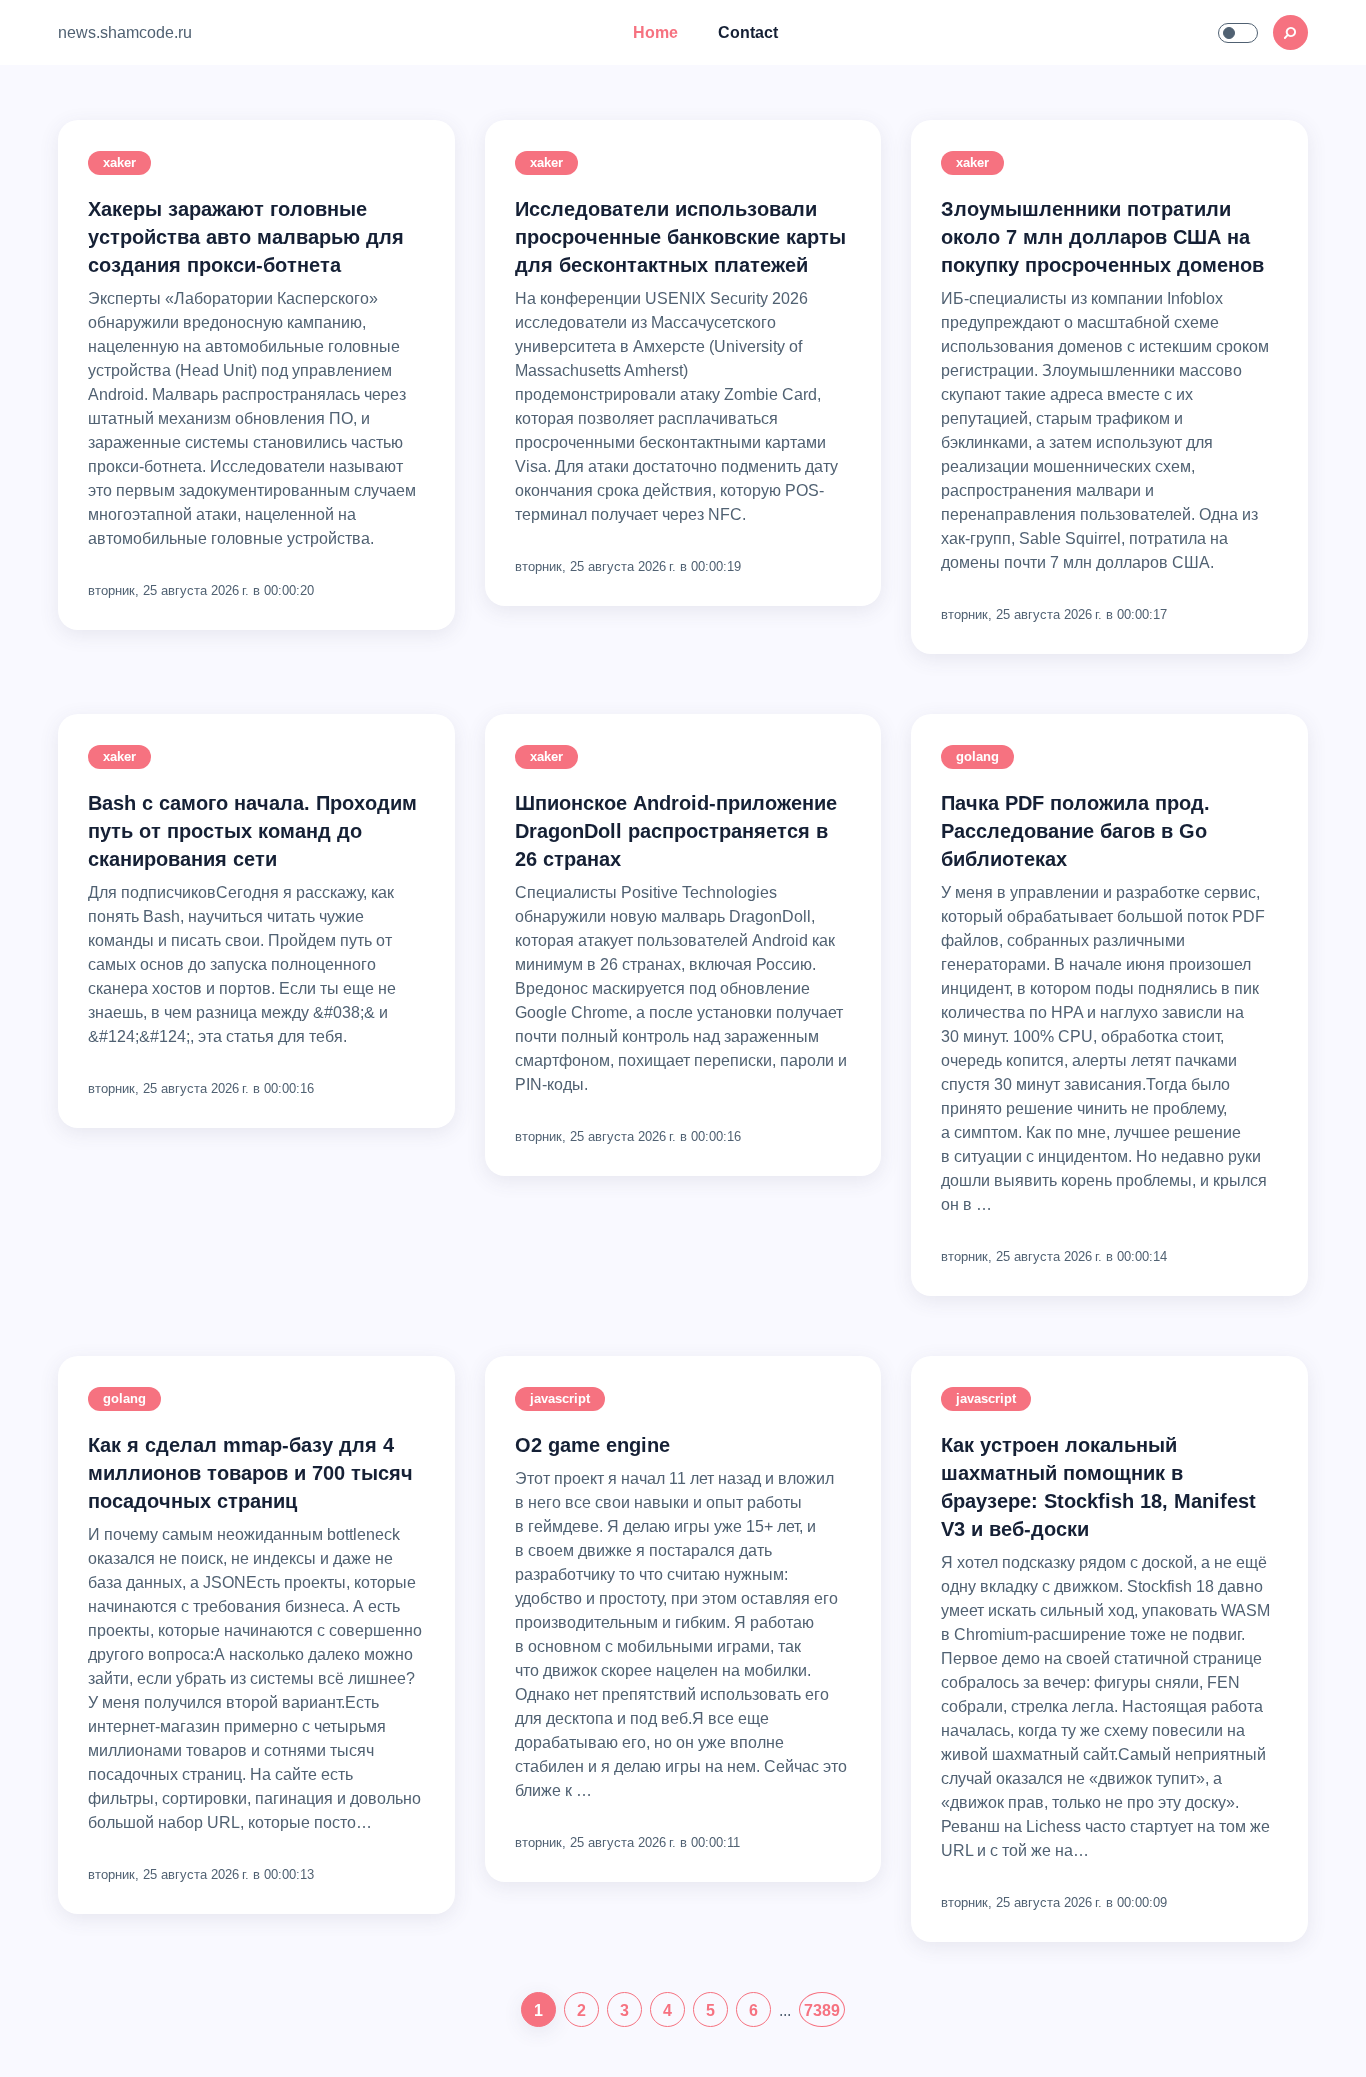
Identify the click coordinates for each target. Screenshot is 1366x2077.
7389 (822, 2010)
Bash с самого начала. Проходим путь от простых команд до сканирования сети (252, 831)
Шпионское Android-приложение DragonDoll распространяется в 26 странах (676, 831)
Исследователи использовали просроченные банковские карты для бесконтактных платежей (680, 237)
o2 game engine (592, 1445)
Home (655, 32)
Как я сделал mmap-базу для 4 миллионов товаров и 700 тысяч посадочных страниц (250, 1473)
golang (977, 756)
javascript (560, 1398)
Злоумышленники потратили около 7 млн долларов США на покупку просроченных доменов (1102, 237)
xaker (119, 162)
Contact (748, 32)
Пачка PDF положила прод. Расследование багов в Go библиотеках (1075, 831)
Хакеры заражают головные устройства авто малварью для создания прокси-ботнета (246, 237)
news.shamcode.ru (125, 32)
